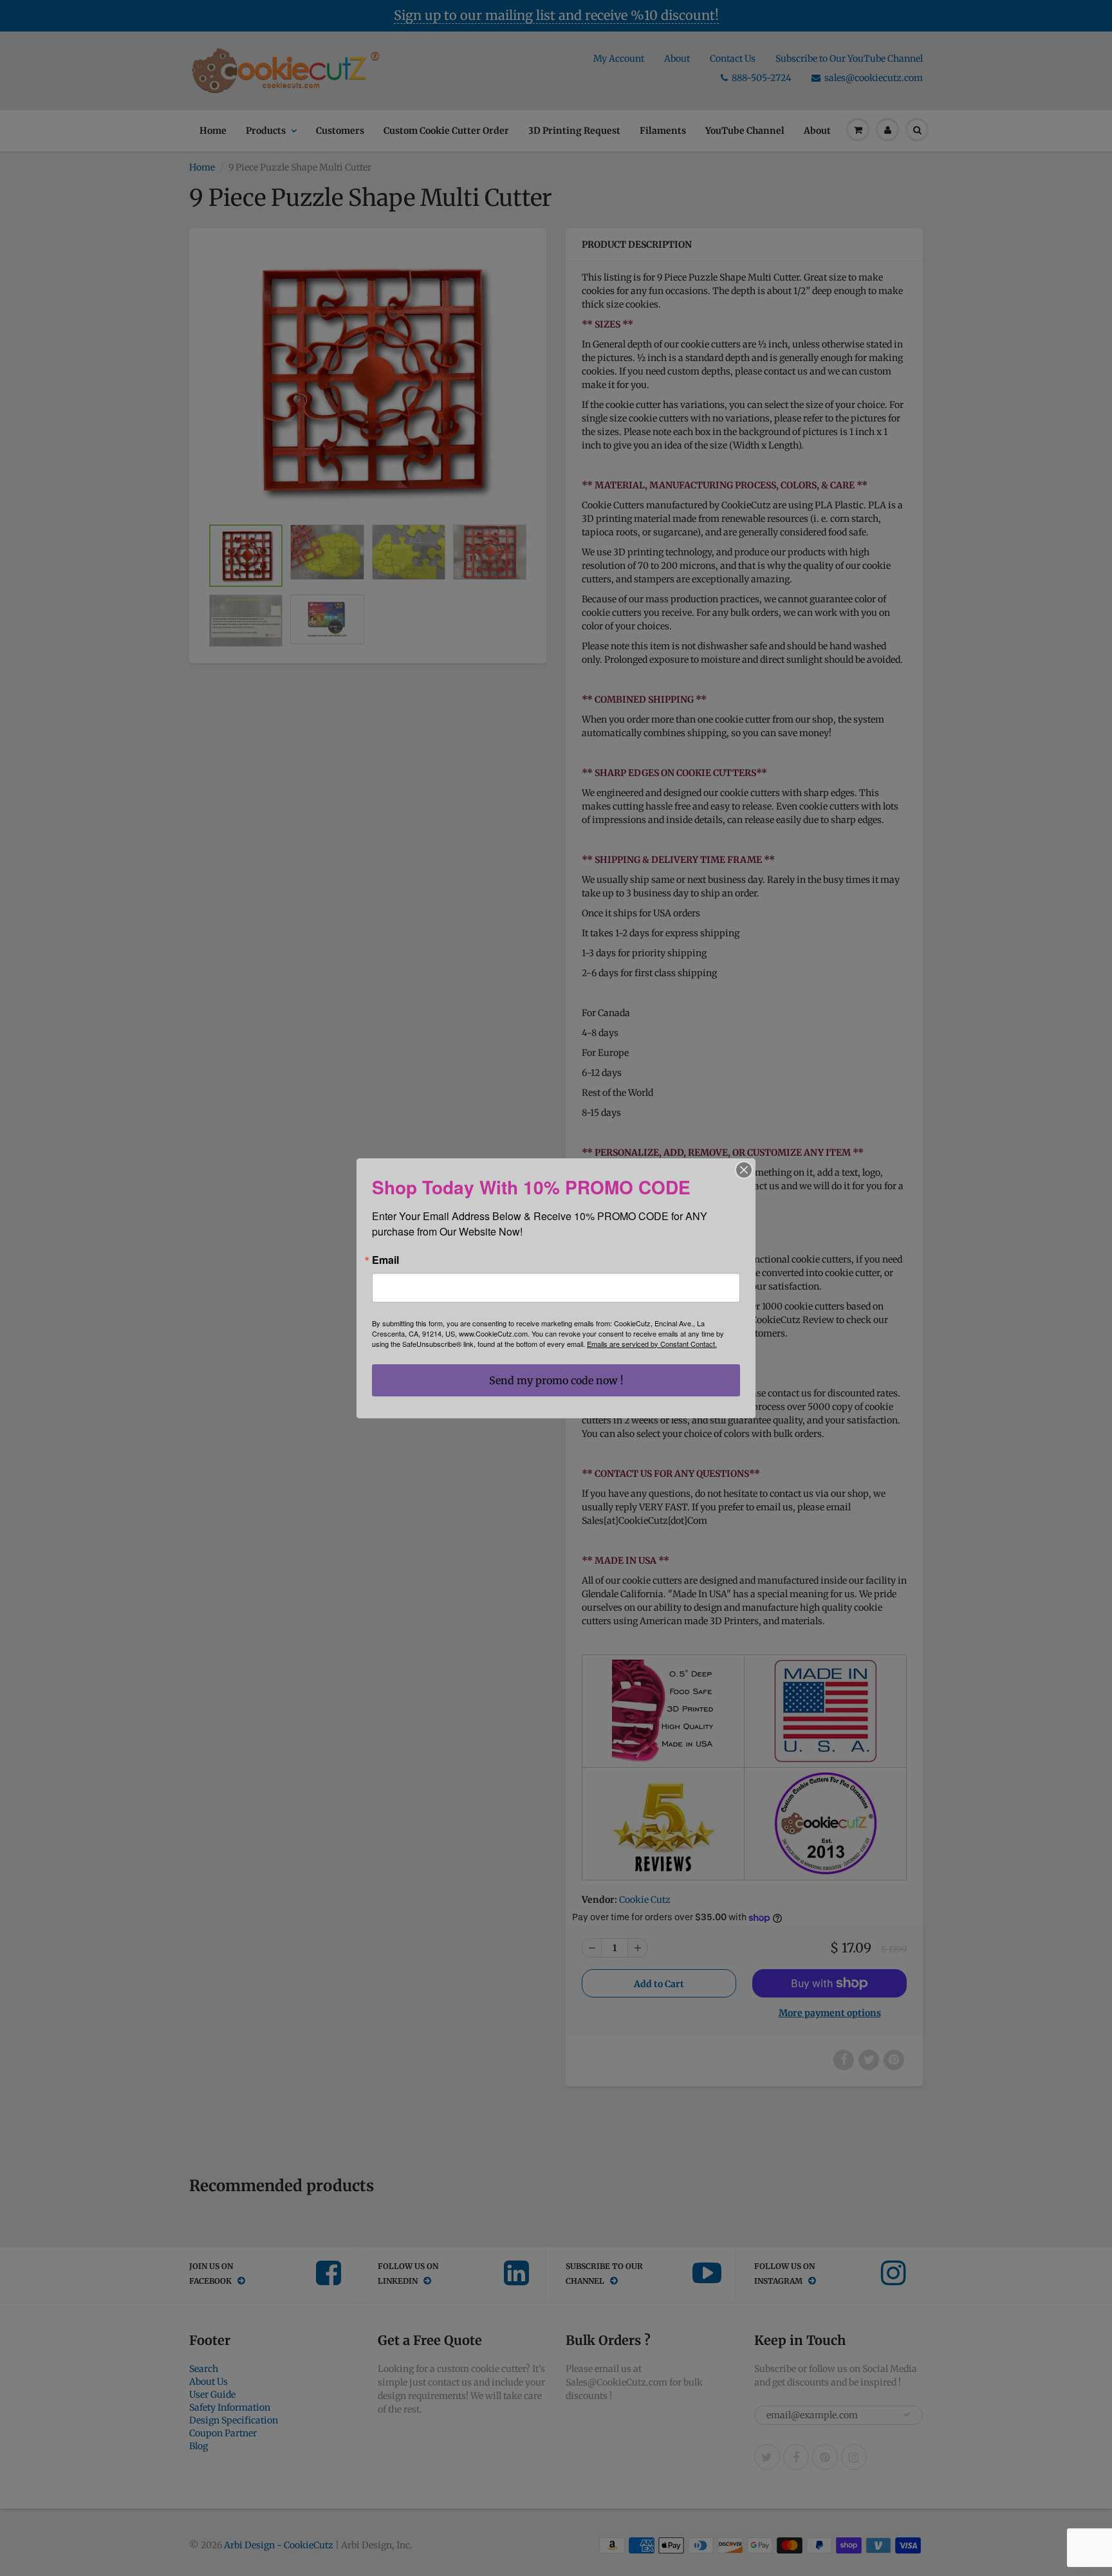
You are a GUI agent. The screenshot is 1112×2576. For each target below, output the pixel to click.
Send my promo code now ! (556, 1380)
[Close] (744, 1170)
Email (385, 1260)
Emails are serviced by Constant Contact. (652, 1344)
